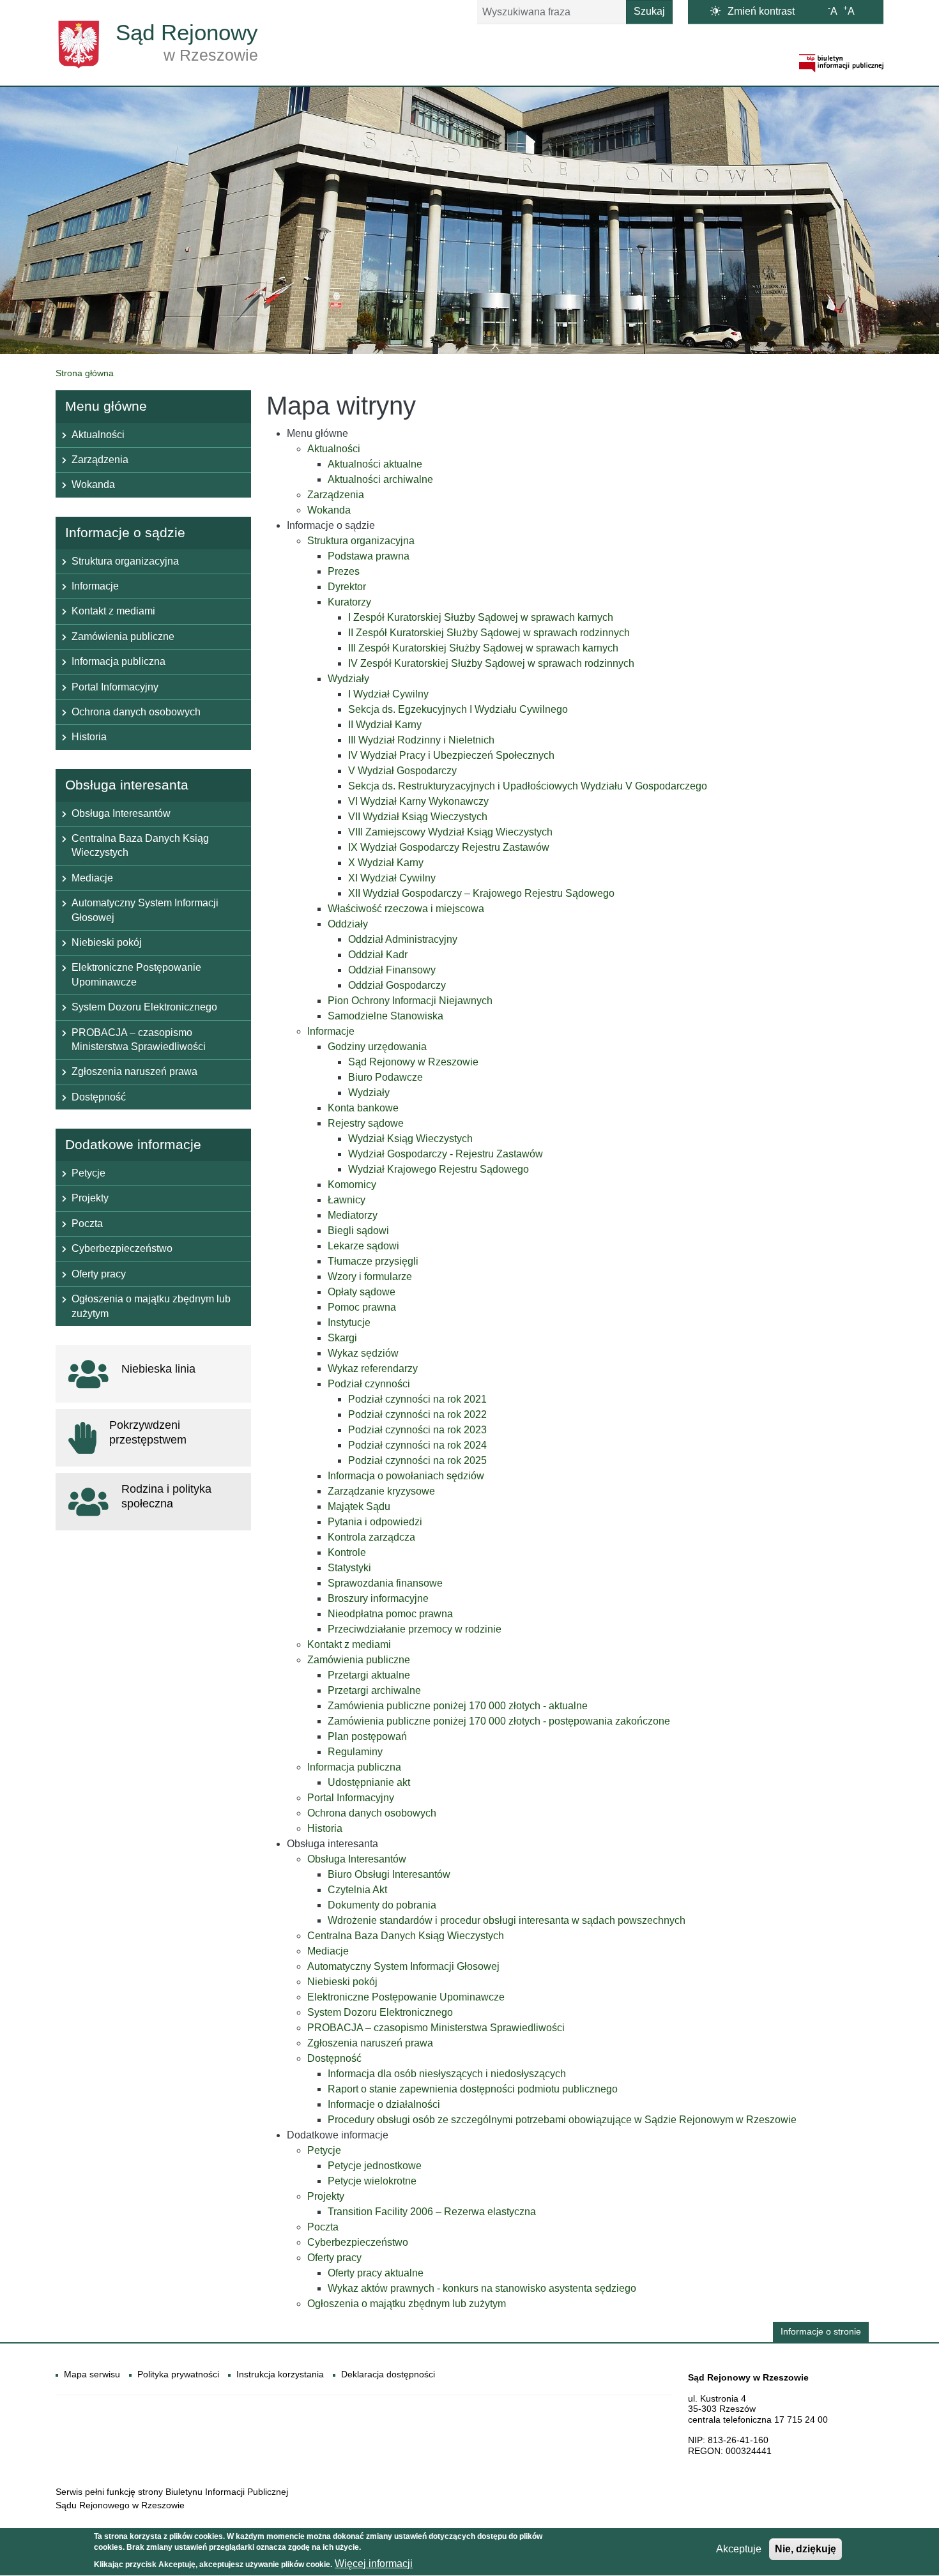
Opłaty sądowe (362, 1292)
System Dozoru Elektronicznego (380, 2012)
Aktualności (334, 449)
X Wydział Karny (386, 863)
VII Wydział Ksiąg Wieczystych (418, 817)
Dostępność (334, 2058)
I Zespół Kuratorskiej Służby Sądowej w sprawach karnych (481, 617)
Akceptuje (739, 2549)
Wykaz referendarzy (373, 1368)
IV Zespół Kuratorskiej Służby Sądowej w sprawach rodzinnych (491, 663)
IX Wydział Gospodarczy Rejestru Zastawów (449, 847)
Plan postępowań (367, 1736)
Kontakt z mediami (349, 1644)
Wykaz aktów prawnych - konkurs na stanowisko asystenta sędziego (482, 2288)
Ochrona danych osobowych (372, 1813)
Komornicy (352, 1185)
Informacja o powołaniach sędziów (406, 1476)
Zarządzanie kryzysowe (381, 1491)
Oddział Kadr (378, 955)
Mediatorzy (353, 1215)
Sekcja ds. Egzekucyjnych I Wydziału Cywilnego (458, 709)
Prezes (344, 571)
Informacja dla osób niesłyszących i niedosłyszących (447, 2074)
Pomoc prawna (362, 1307)
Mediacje (328, 1951)
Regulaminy (355, 1752)
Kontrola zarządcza (371, 1537)
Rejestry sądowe (366, 1123)
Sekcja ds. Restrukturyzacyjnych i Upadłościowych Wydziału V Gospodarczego (528, 786)
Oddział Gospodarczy (397, 985)
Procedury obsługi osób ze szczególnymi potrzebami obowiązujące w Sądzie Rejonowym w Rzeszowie (562, 2120)
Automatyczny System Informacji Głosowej (403, 1966)
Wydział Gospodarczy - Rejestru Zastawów (446, 1154)
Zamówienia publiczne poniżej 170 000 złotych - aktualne (458, 1706)
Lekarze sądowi (363, 1246)
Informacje (331, 1031)
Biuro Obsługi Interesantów (389, 1874)
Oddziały (348, 924)
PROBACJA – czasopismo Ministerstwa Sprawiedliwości (436, 2028)
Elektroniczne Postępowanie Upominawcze (406, 1997)
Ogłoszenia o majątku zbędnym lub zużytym (407, 2304)
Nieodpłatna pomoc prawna (390, 1614)
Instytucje (349, 1322)
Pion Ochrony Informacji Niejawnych (410, 1001)
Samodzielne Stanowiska (386, 1016)
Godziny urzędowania (377, 1047)
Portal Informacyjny (351, 1798)
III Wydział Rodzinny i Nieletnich (421, 740)
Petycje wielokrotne (372, 2181)
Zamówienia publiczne (359, 1660)
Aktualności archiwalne (380, 479)
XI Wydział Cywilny (392, 878)
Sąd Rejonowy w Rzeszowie (413, 1062)
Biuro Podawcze (386, 1077)
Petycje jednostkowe (375, 2166)
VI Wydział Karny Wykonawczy (418, 801)
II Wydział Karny (385, 725)
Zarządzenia (336, 495)
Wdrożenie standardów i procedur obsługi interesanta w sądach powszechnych (507, 1920)
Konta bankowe (363, 1108)
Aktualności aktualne (375, 464)
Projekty (326, 2196)
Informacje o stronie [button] (821, 2332)
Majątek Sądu (359, 1506)
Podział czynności (369, 1384)
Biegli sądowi (358, 1231)
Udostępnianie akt (369, 1782)
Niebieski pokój (342, 1982)
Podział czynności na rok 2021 (417, 1399)
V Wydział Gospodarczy (402, 771)
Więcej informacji (374, 2564)
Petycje (324, 2150)
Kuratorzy (349, 602)
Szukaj (649, 11)
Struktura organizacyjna (361, 541)
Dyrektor (347, 587)
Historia (325, 1828)
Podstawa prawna (369, 556)
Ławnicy (347, 1200)
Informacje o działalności (384, 2104)
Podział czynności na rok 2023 (417, 1430)
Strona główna (85, 373)
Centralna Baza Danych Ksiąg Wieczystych (406, 1936)
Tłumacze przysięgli (373, 1261)
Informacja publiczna (354, 1767)
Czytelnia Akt (357, 1890)
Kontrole (347, 1552)
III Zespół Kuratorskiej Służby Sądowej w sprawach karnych (483, 648)
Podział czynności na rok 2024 (417, 1445)
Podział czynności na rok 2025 (417, 1460)
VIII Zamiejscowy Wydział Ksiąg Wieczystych (450, 832)
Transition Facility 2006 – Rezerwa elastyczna (432, 2212)
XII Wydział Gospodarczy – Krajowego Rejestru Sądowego (481, 893)
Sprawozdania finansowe (385, 1583)
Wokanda (329, 510)
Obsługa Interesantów (357, 1859)
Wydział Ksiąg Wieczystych (410, 1139)
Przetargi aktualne (369, 1675)
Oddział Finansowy (392, 970)
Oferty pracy (334, 2258)
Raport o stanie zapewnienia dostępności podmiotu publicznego (473, 2089)
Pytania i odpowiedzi (375, 1522)
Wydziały (348, 679)
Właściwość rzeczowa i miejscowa (406, 909)
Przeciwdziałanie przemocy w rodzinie (415, 1629)
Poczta (323, 2227)
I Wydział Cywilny (388, 694)
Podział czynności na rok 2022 (417, 1414)
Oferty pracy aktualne (376, 2273)
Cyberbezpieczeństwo (358, 2242)
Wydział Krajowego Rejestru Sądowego (439, 1169)
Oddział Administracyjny (403, 939)
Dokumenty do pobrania (382, 1905)
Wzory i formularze (370, 1277)
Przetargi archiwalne (374, 1690)
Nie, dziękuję (805, 2549)
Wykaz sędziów (363, 1353)
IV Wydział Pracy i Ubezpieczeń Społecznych (451, 755)
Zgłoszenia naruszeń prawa (370, 2043)
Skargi (342, 1338)
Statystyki (349, 1568)
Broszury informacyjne (378, 1598)
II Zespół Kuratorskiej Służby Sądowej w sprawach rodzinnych (489, 633)
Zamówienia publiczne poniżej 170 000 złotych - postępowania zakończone (499, 1721)
